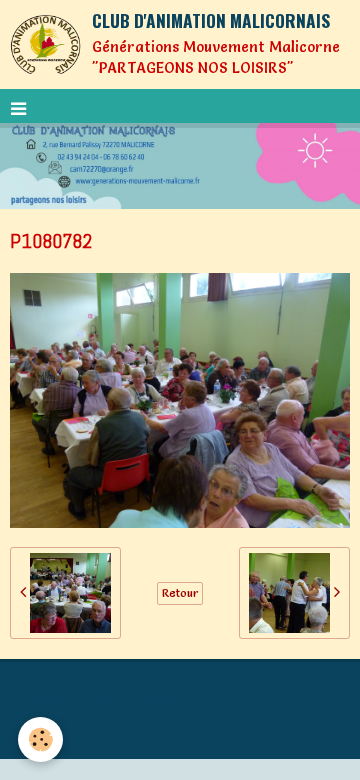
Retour (180, 593)
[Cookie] (40, 739)
